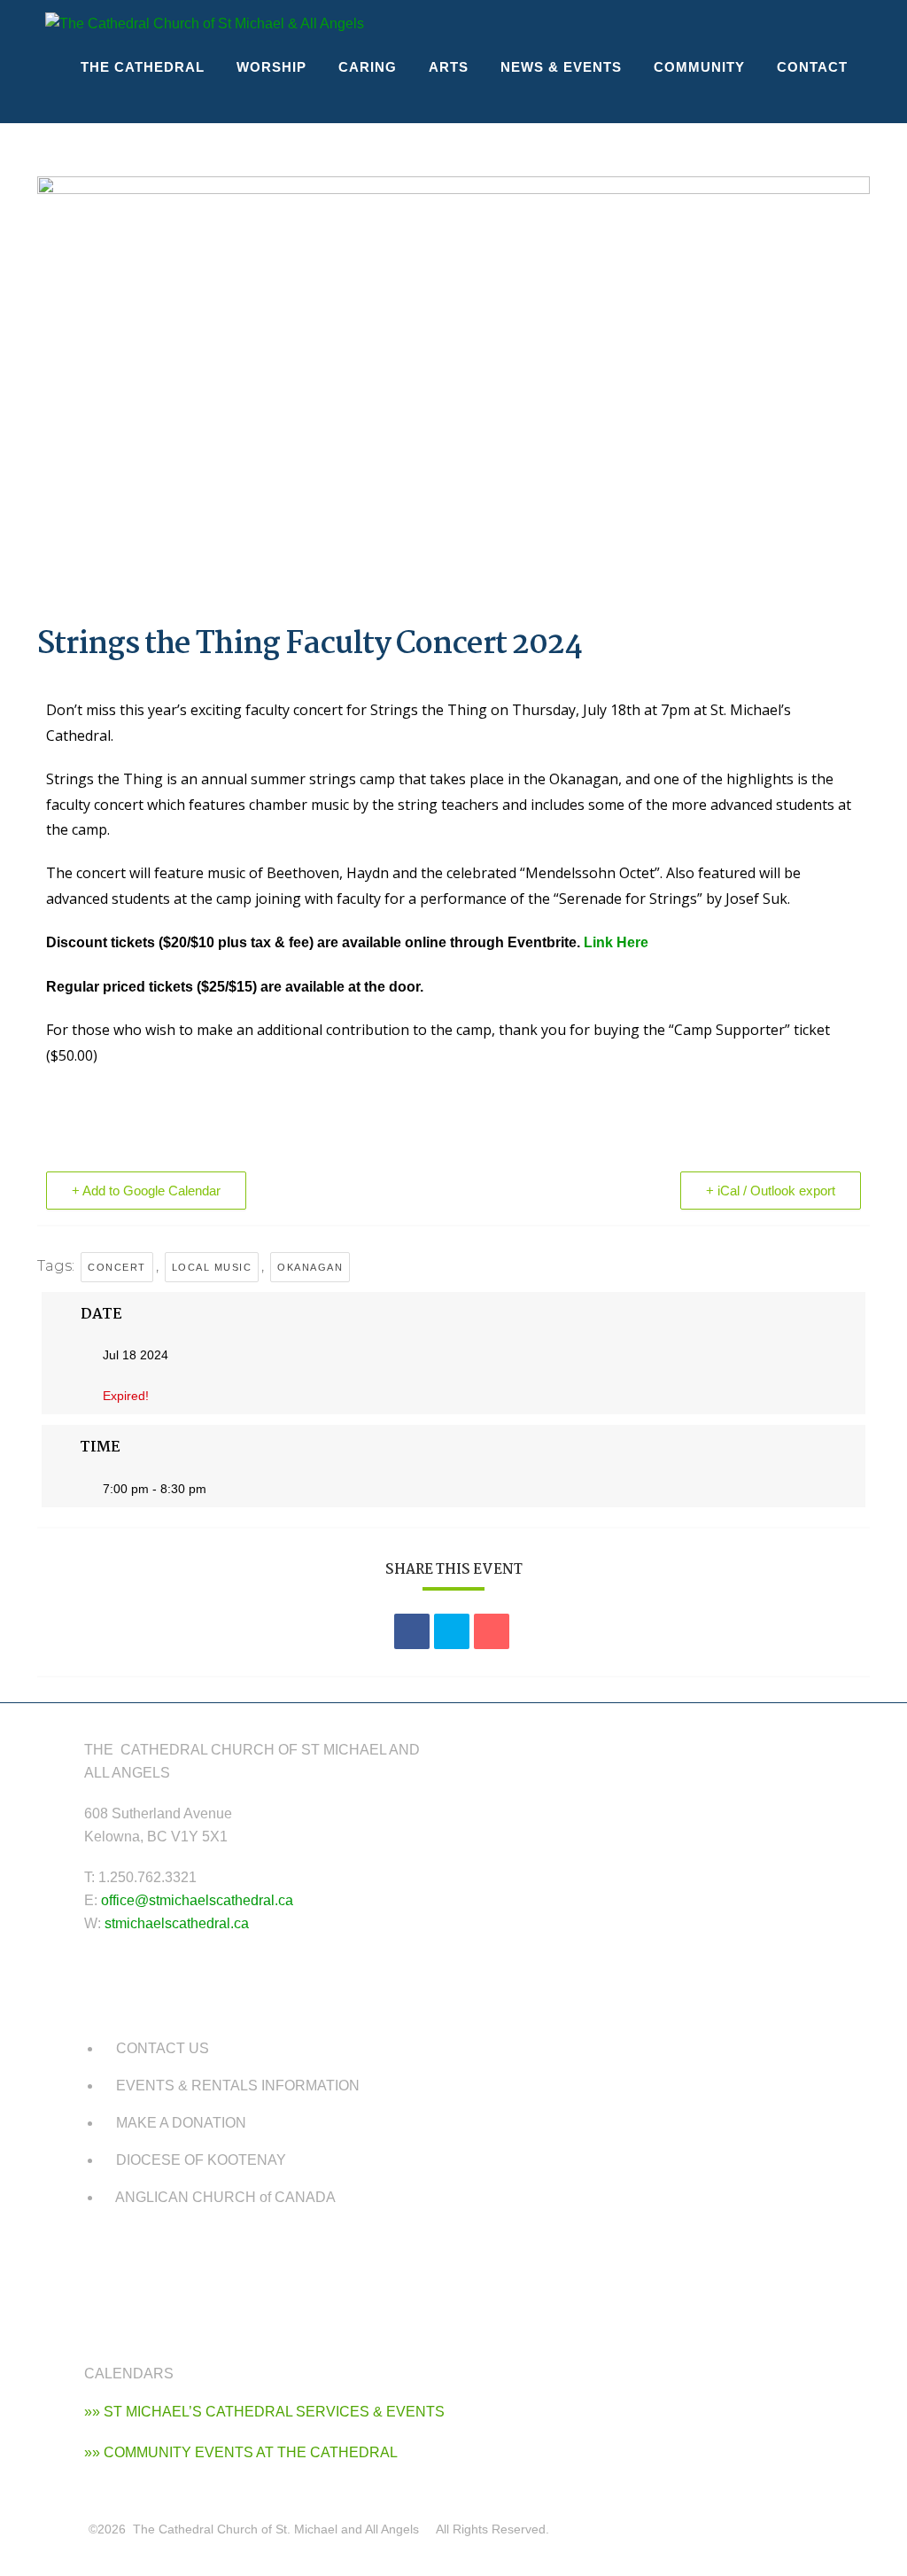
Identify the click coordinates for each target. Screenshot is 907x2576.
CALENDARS (129, 2374)
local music (212, 1267)
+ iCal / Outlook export (771, 1191)
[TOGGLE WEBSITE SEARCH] (79, 103)
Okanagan (310, 1267)
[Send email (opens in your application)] (846, 24)
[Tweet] (452, 1631)
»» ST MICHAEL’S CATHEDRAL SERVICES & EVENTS (264, 2412)
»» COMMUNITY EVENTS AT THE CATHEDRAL (241, 2452)
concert (117, 1267)
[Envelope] (159, 2262)
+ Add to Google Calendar (146, 1191)
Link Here (616, 942)
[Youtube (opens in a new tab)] (814, 24)
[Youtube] (106, 2262)
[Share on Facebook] (412, 1631)
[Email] (492, 1631)
